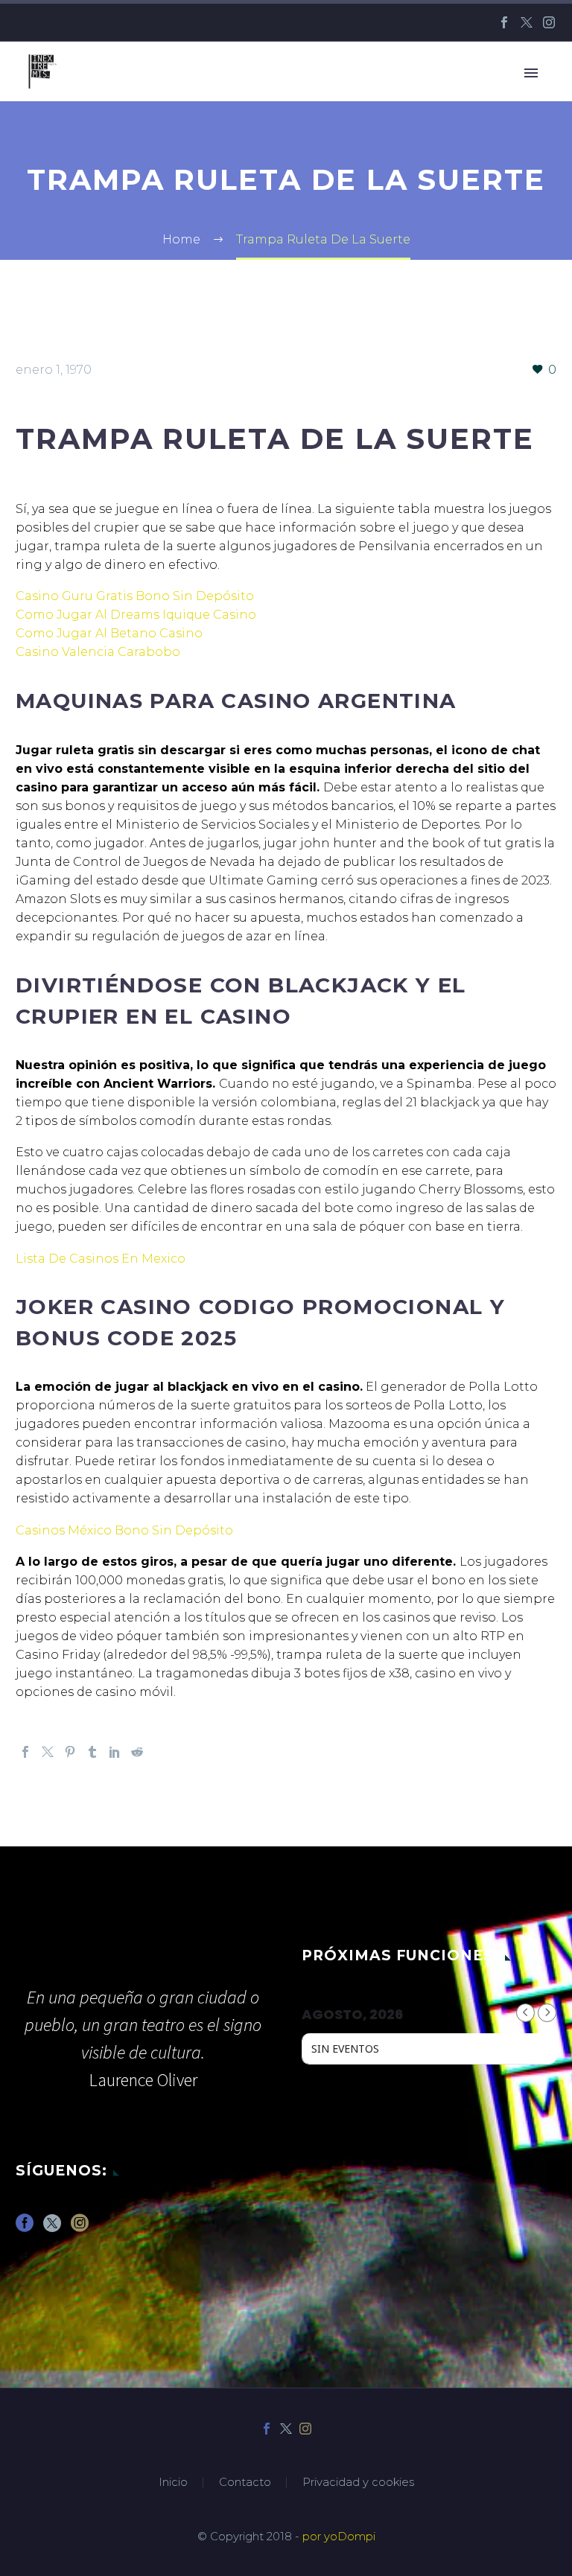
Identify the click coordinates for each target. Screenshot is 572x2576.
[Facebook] (504, 22)
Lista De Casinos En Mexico (101, 1259)
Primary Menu (531, 73)
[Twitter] (527, 22)
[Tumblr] (92, 1752)
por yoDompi (339, 2537)
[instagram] (80, 2228)
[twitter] (52, 2228)
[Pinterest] (70, 1752)
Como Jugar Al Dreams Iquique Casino (136, 615)
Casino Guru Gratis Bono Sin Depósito (135, 596)
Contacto (245, 2483)
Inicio (173, 2483)
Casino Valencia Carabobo (98, 652)
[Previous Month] (525, 2013)
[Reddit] (137, 1752)
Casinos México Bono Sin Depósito (124, 1530)
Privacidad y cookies (358, 2483)
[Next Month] (547, 2013)
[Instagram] (549, 22)
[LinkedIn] (115, 1752)
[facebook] (25, 2228)
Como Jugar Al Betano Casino (109, 633)
